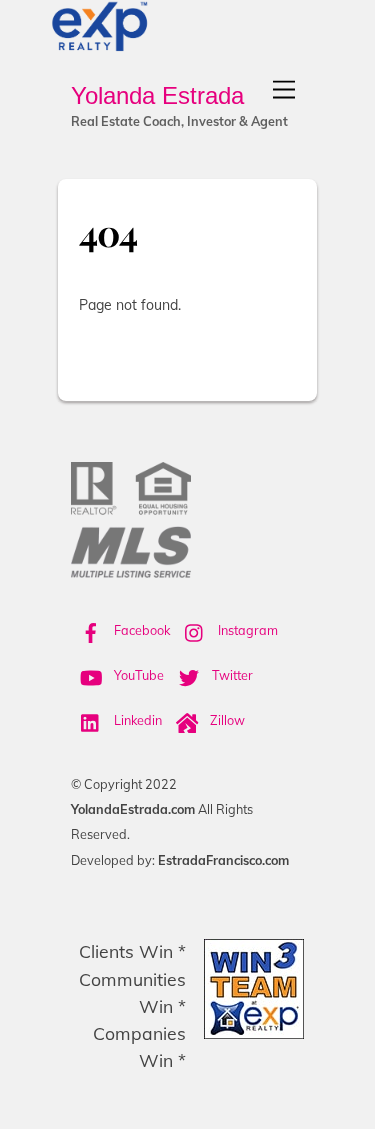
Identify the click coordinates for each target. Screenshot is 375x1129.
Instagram (246, 630)
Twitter (231, 675)
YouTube (137, 675)
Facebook (140, 630)
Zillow (226, 720)
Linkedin (136, 720)
